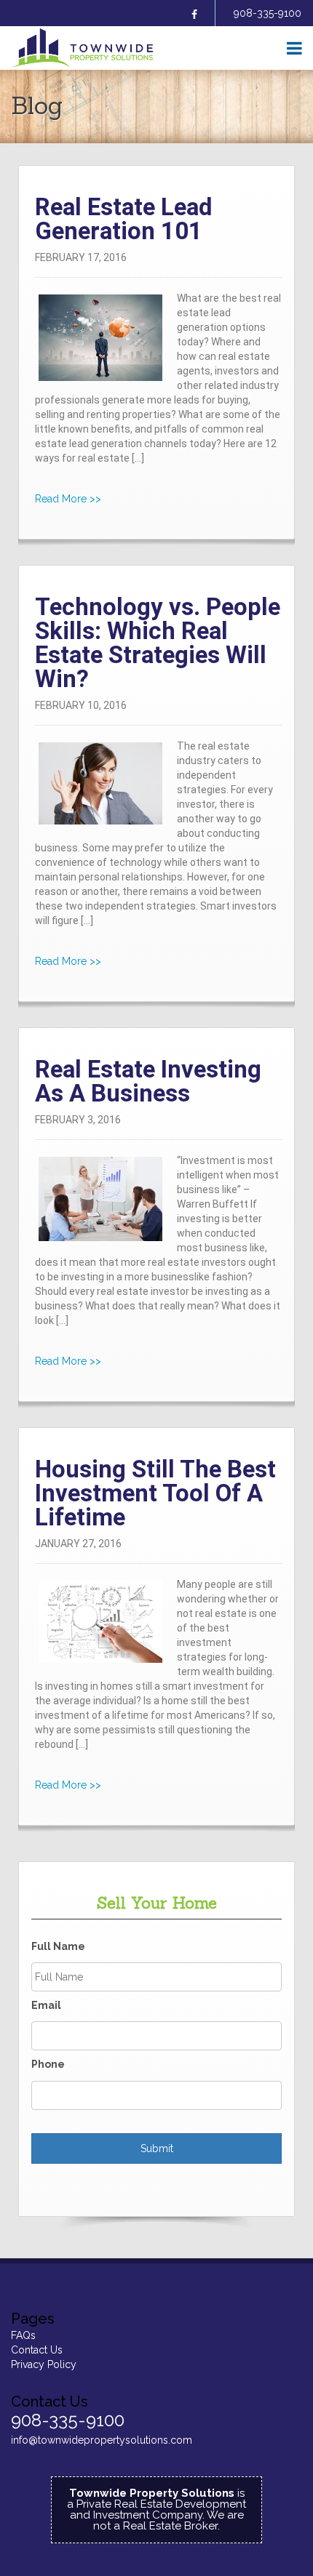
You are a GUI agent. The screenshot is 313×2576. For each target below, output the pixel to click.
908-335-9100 (268, 13)
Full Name (58, 1946)
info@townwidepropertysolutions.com (102, 2440)
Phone (48, 2064)
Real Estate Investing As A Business (148, 1081)
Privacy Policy (44, 2364)
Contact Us (37, 2350)
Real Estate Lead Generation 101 (123, 219)
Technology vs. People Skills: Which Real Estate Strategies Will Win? (158, 643)
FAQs (23, 2335)
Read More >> (68, 499)
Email (46, 2005)
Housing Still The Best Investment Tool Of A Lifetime (155, 1493)
